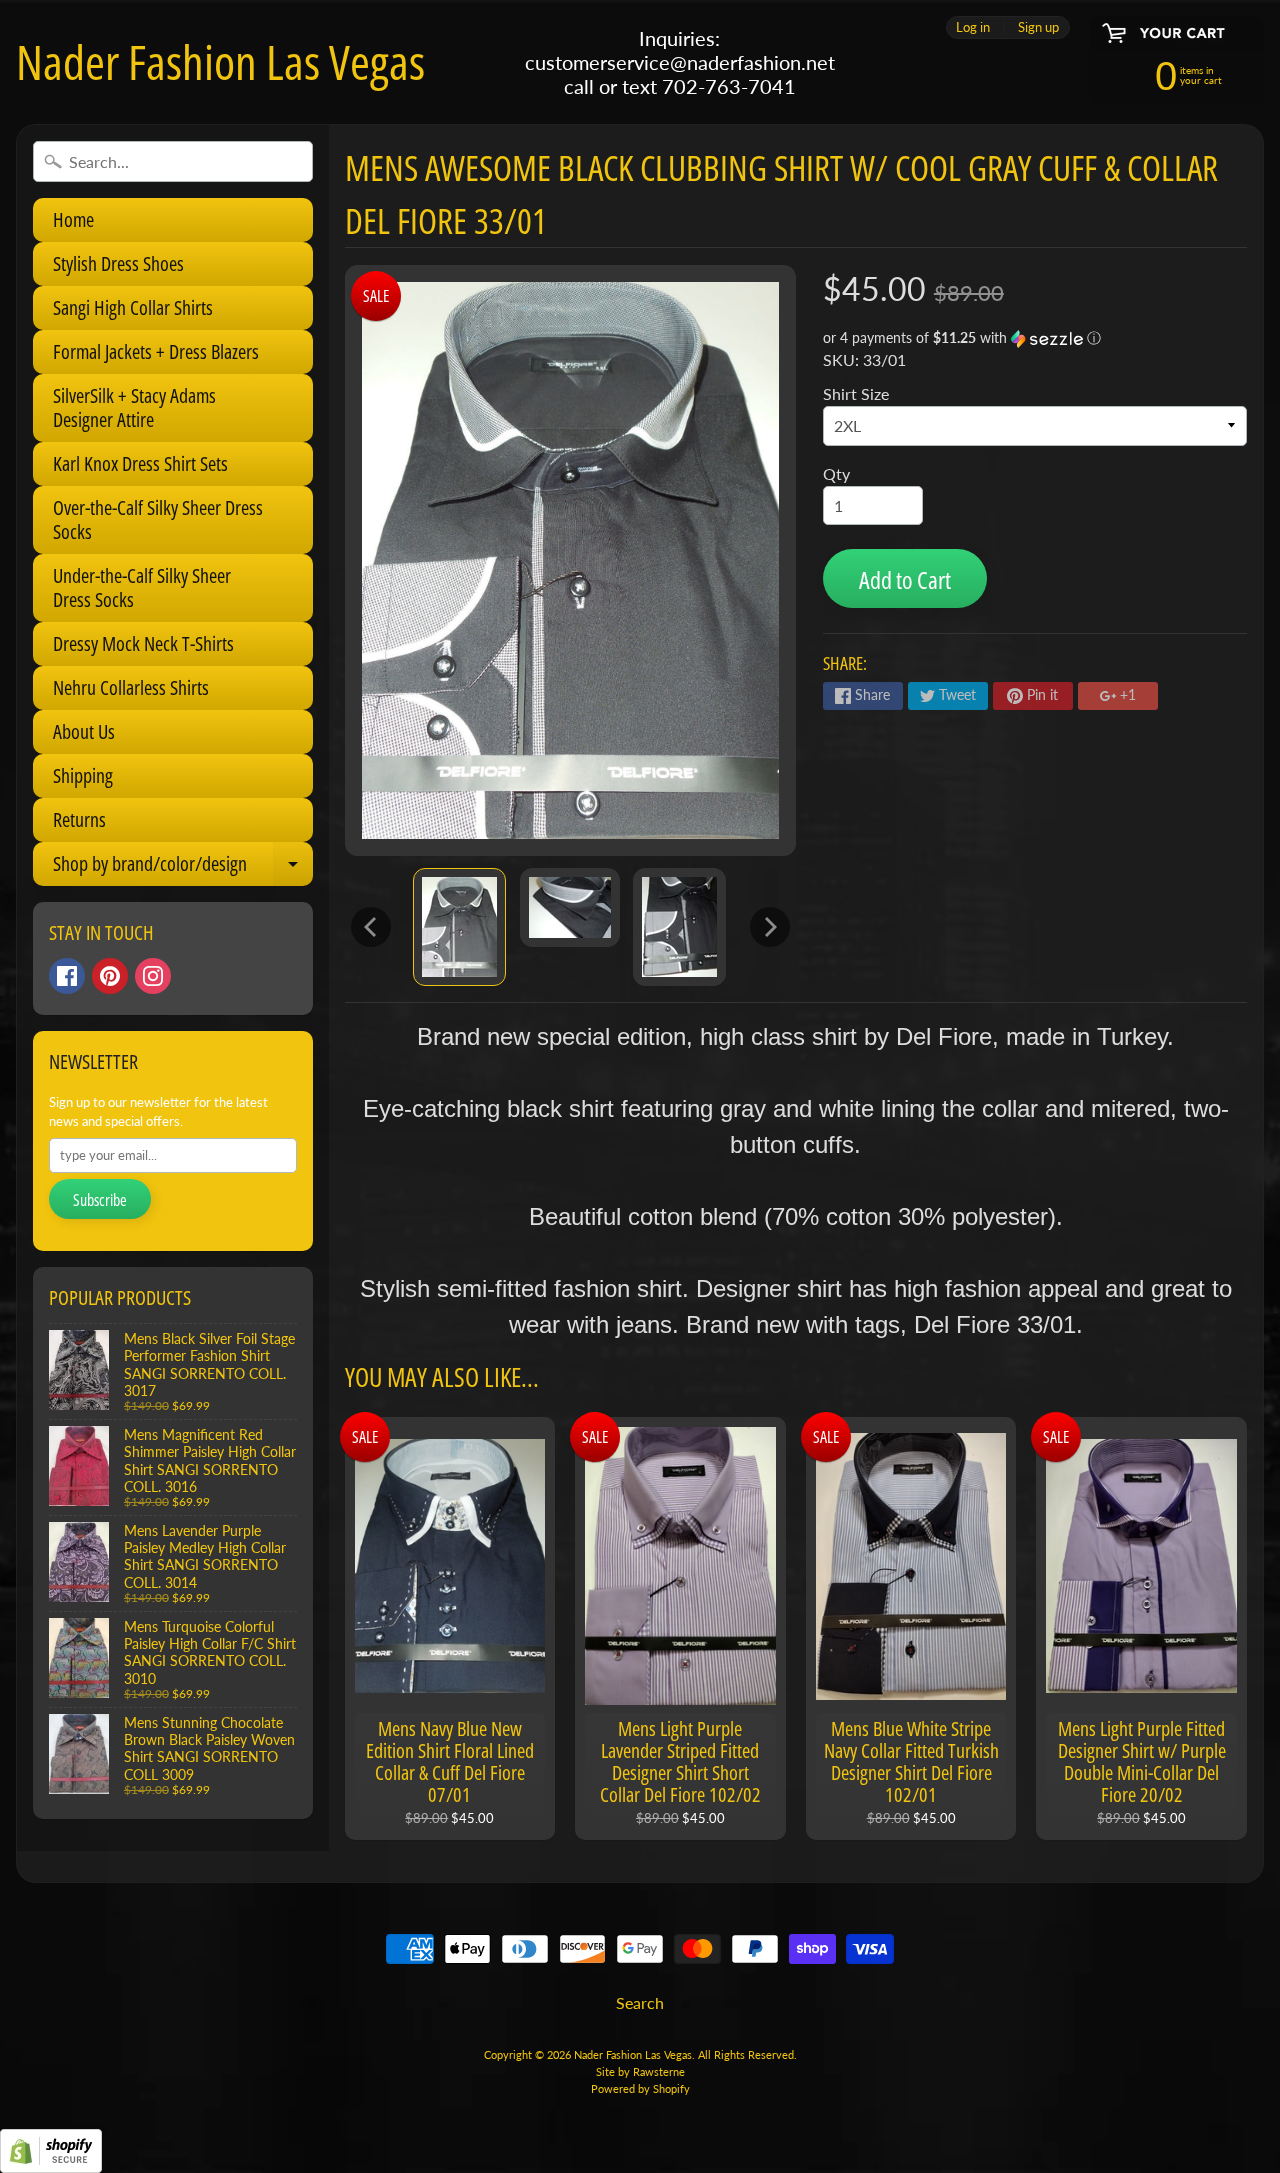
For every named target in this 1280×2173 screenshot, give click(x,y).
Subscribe (100, 1200)
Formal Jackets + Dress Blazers (156, 351)
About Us (84, 731)
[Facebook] (67, 976)
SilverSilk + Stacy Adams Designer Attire (134, 407)
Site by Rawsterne (640, 2071)
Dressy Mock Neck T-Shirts (143, 643)
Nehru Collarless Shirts (131, 687)
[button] (1035, 338)
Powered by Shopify (640, 2088)
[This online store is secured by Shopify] (51, 2160)
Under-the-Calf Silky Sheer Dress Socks (142, 587)
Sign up (1038, 27)
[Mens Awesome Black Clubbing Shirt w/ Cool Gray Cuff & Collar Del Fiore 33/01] (459, 927)
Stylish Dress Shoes (118, 263)
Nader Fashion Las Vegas (220, 62)
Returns (79, 819)
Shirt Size (856, 393)
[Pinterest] (110, 976)
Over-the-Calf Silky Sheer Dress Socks (158, 519)
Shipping (83, 775)
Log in (973, 27)
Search (640, 2002)
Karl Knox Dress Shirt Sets (140, 463)
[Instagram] (153, 976)
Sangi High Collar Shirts (133, 307)
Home (73, 219)
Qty (836, 473)
